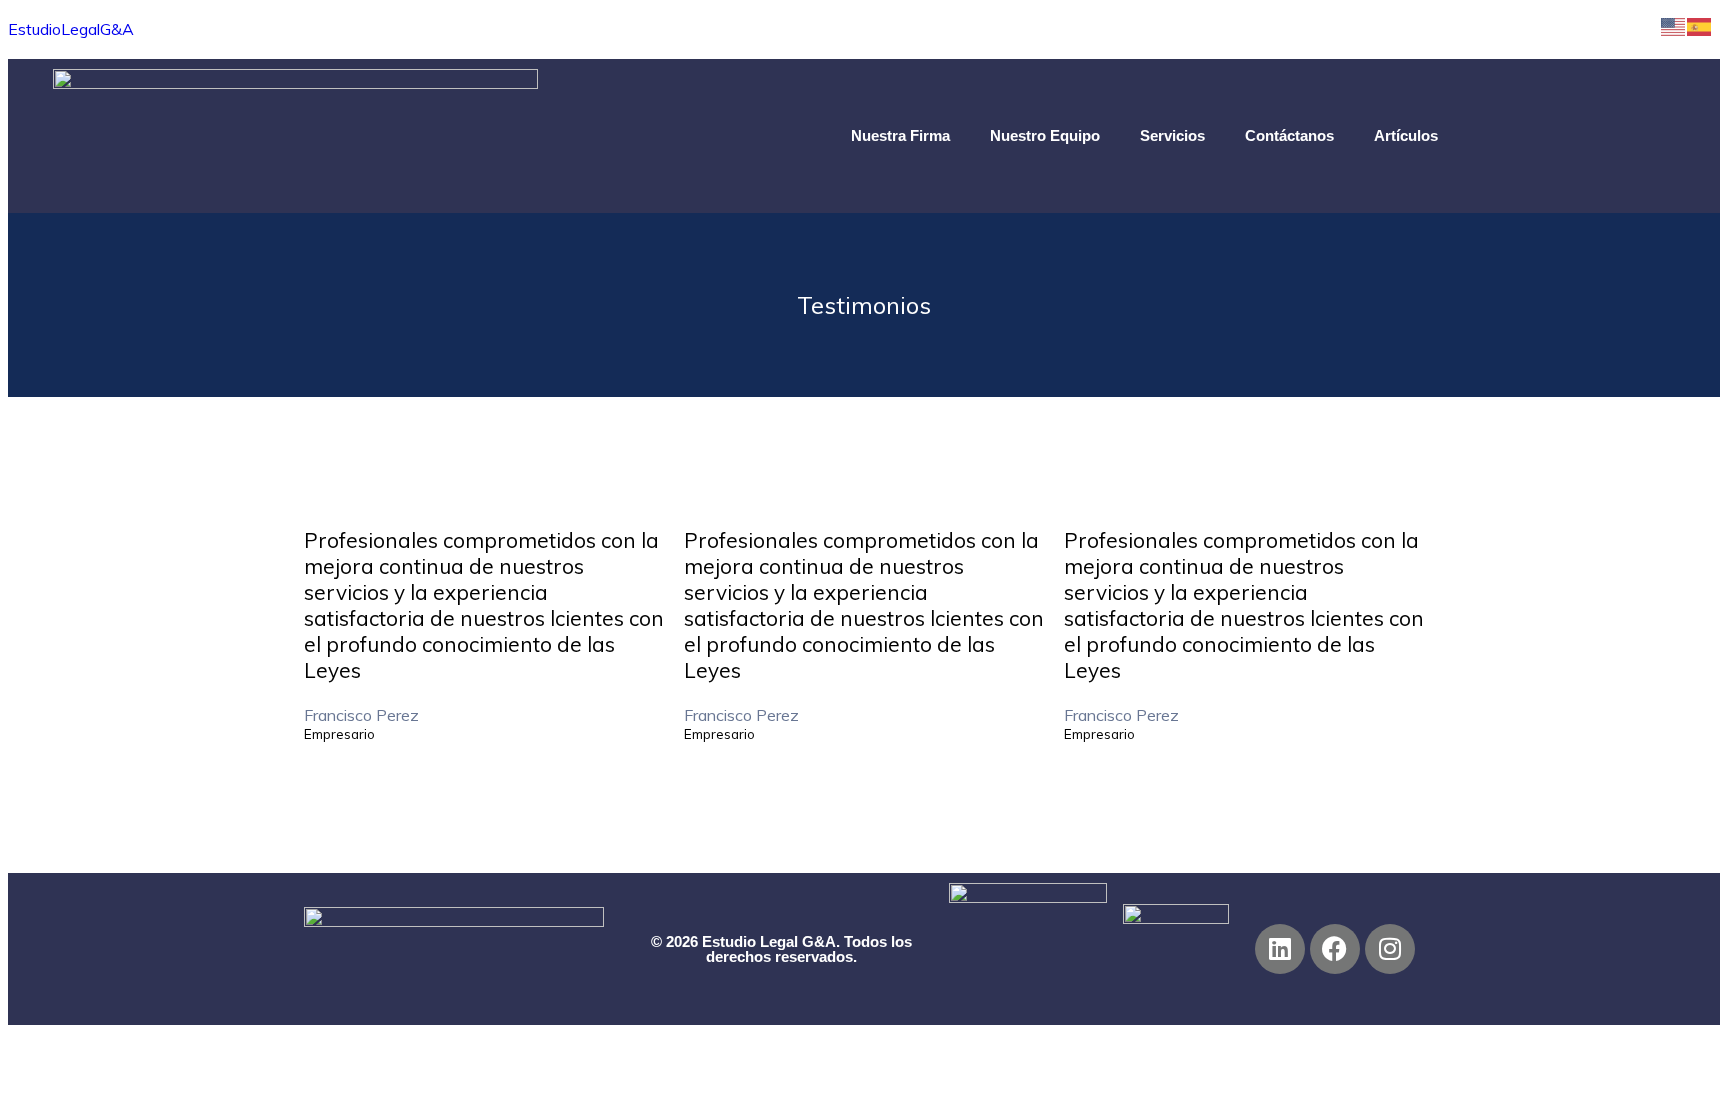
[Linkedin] (1280, 949)
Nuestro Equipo (1045, 135)
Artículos (1406, 135)
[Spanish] (1700, 25)
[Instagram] (1390, 949)
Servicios (1172, 135)
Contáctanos (1289, 135)
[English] (1674, 25)
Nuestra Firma (900, 135)
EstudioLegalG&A (71, 29)
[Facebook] (1335, 949)
